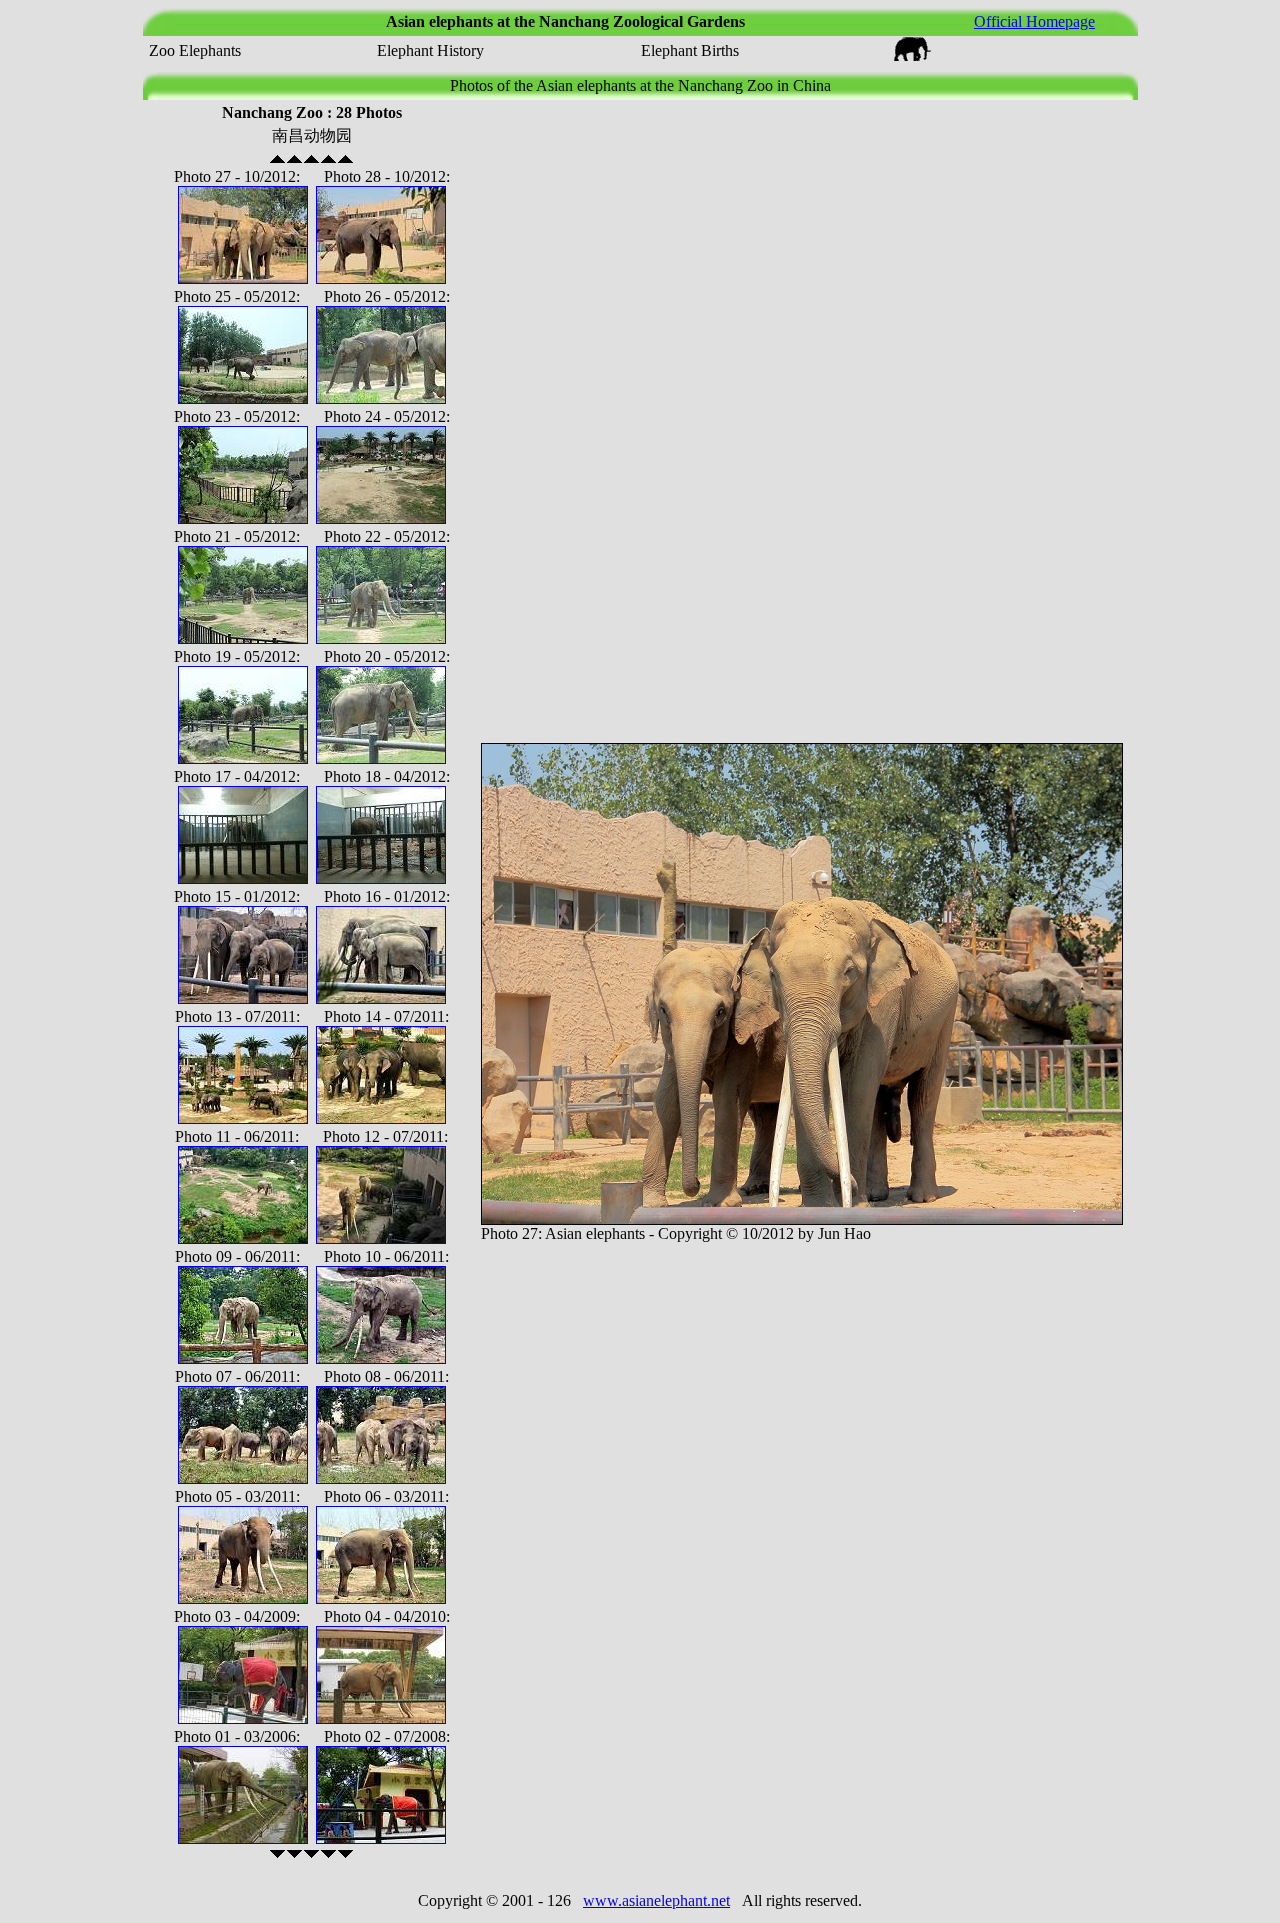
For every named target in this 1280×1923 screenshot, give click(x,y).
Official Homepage (1034, 21)
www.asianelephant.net (656, 1900)
